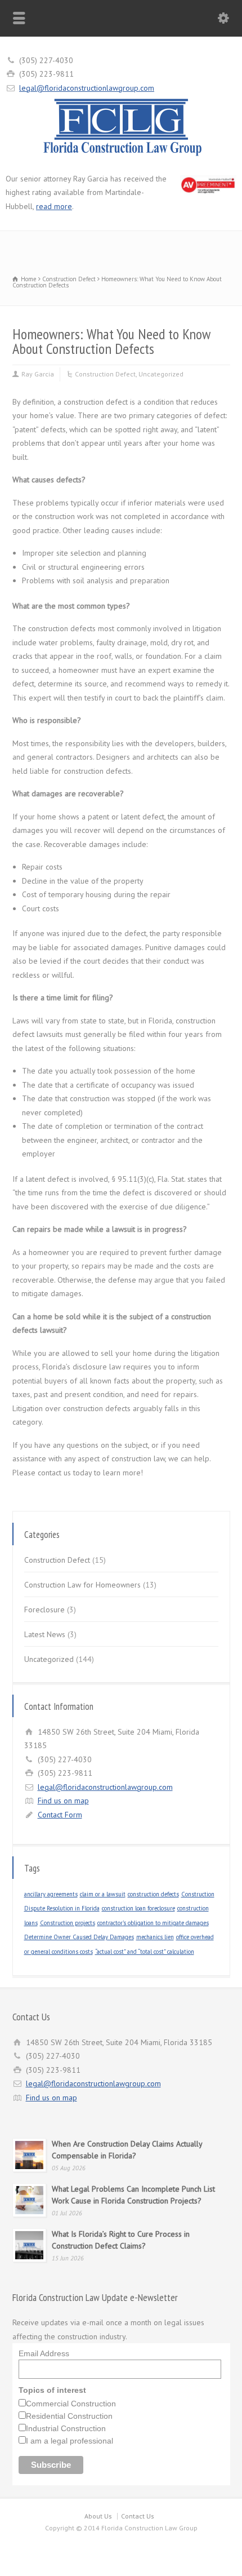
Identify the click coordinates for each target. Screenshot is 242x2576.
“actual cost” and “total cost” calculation (145, 1952)
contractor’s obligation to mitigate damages (153, 1923)
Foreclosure (44, 1610)
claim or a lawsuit (103, 1894)
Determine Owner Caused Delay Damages (79, 1937)
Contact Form (60, 1815)
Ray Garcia (38, 374)
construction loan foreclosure (138, 1908)
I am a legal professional (70, 2441)
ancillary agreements (51, 1894)
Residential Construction (69, 2416)
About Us (98, 2516)
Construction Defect (105, 374)
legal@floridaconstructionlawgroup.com (87, 88)
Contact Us (138, 2516)
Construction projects (68, 1923)
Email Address (44, 2353)
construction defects (153, 1894)
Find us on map (63, 1801)
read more (54, 206)
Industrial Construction (66, 2428)
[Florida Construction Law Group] (121, 156)
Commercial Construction (71, 2404)
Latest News (45, 1634)
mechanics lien (155, 1937)
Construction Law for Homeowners (82, 1585)
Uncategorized (161, 374)
